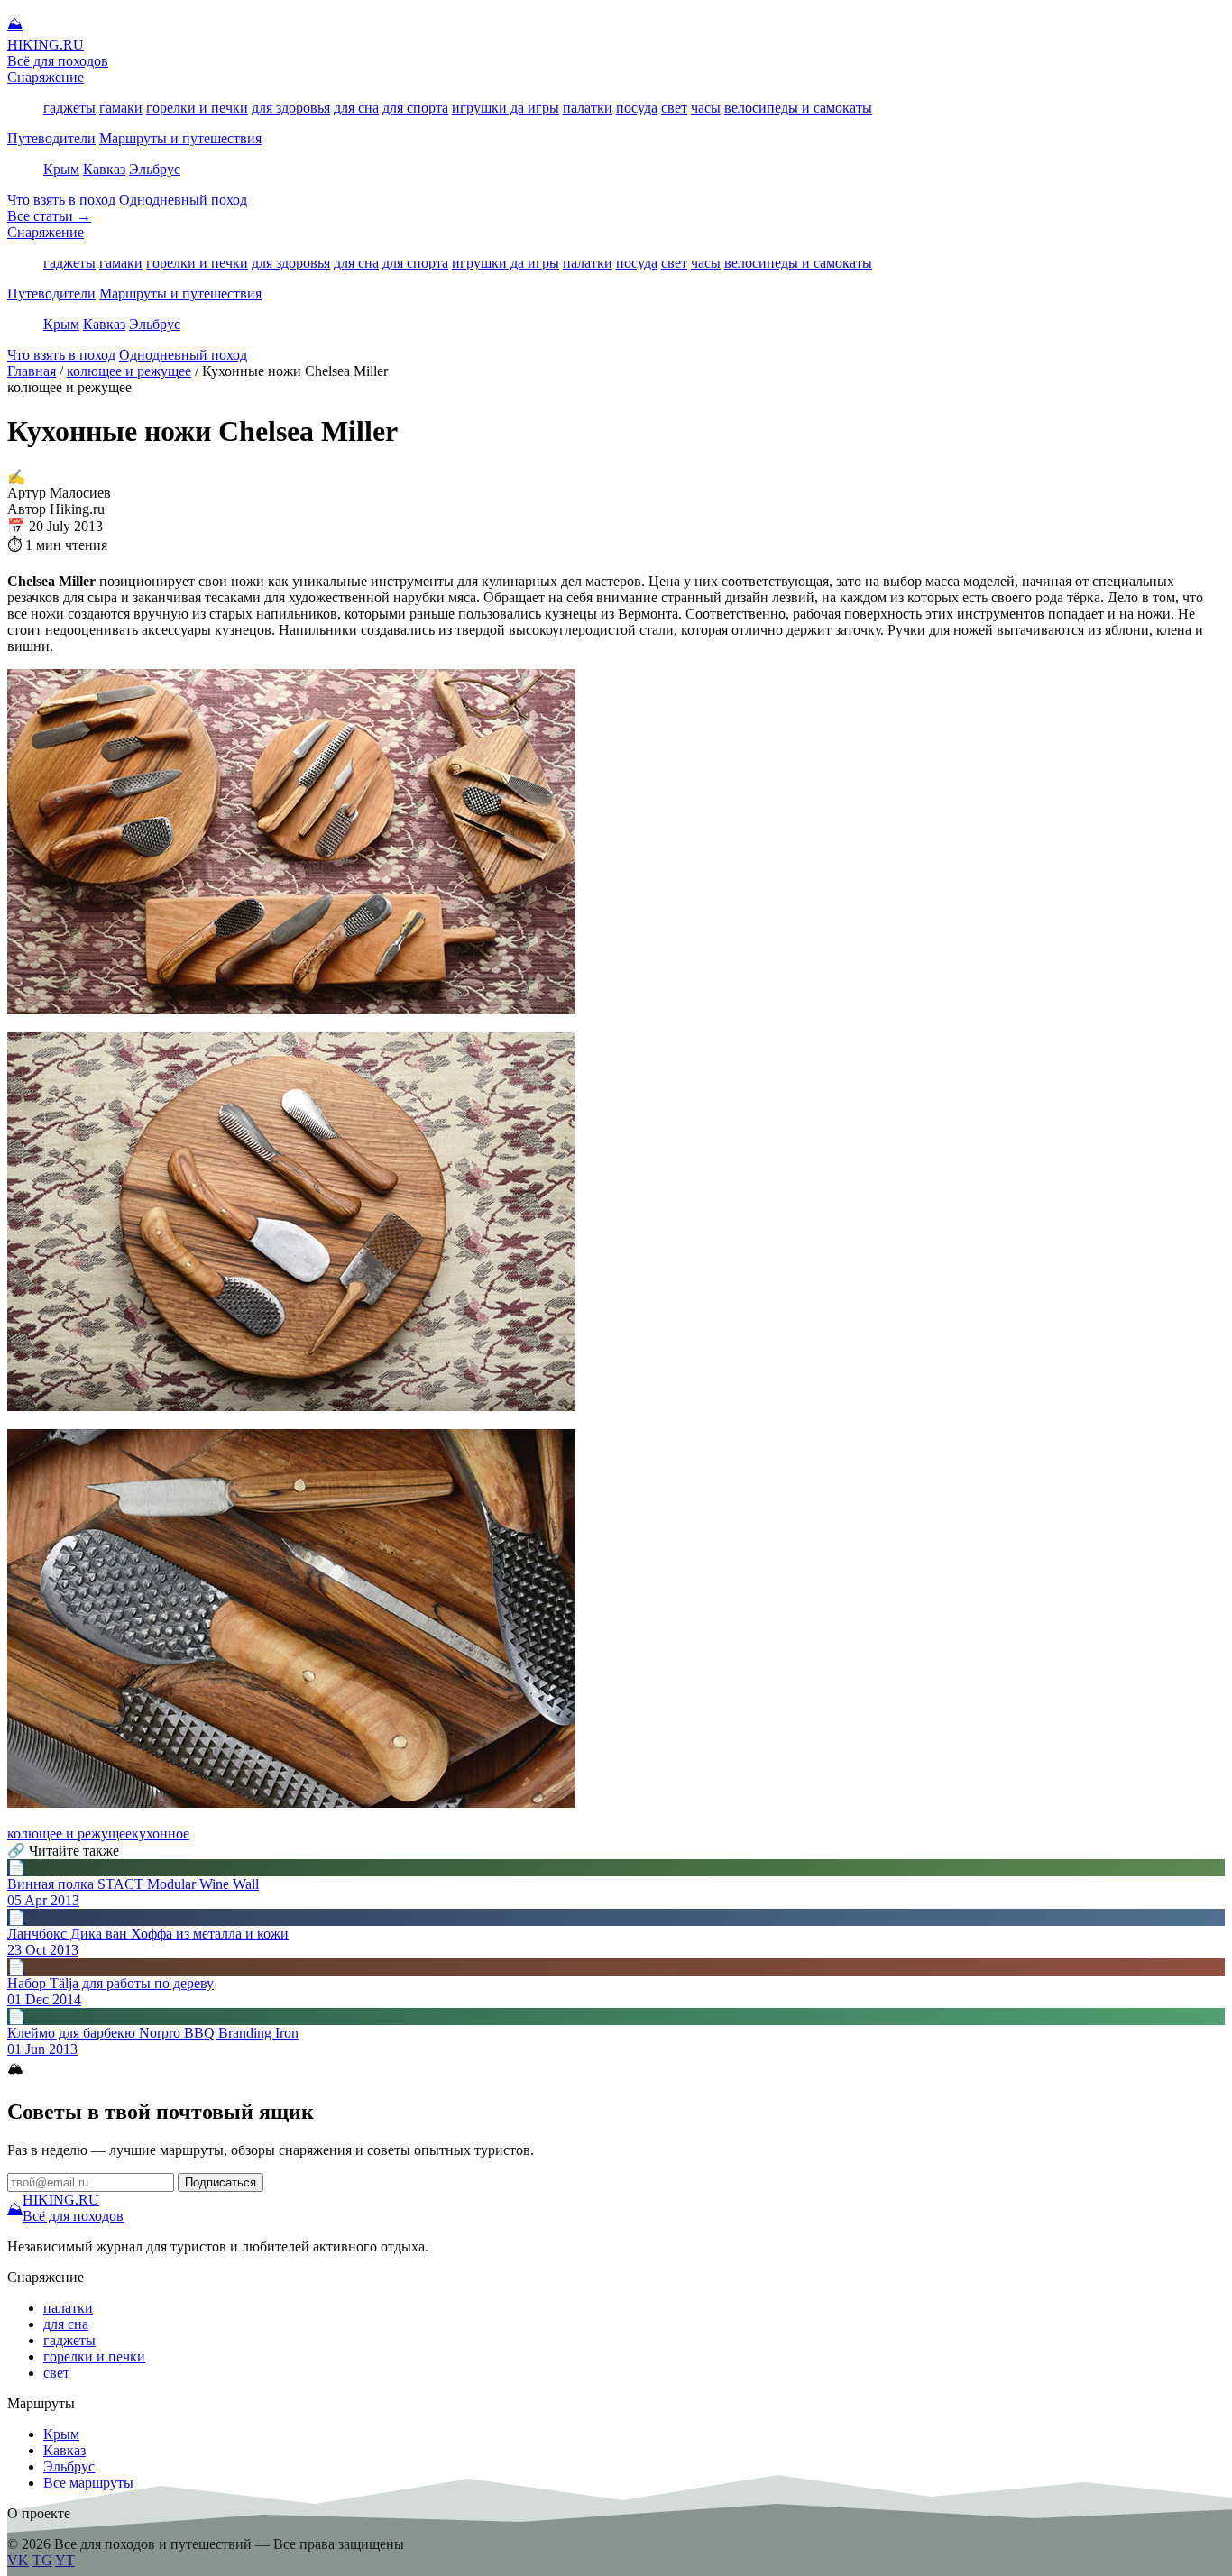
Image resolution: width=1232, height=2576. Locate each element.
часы (706, 108)
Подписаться (221, 2182)
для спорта (415, 108)
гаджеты (69, 108)
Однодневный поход (183, 200)
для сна (356, 108)
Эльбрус (155, 169)
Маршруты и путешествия (180, 138)
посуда (637, 108)
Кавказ (104, 169)
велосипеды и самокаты (798, 108)
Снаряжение (46, 77)
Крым (61, 169)
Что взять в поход (61, 200)
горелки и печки (197, 108)
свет (674, 108)
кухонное (161, 1833)
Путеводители (51, 138)
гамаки (121, 108)
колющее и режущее (129, 371)
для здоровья (291, 108)
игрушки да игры (506, 108)
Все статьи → (49, 216)
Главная (32, 371)
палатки (588, 108)
